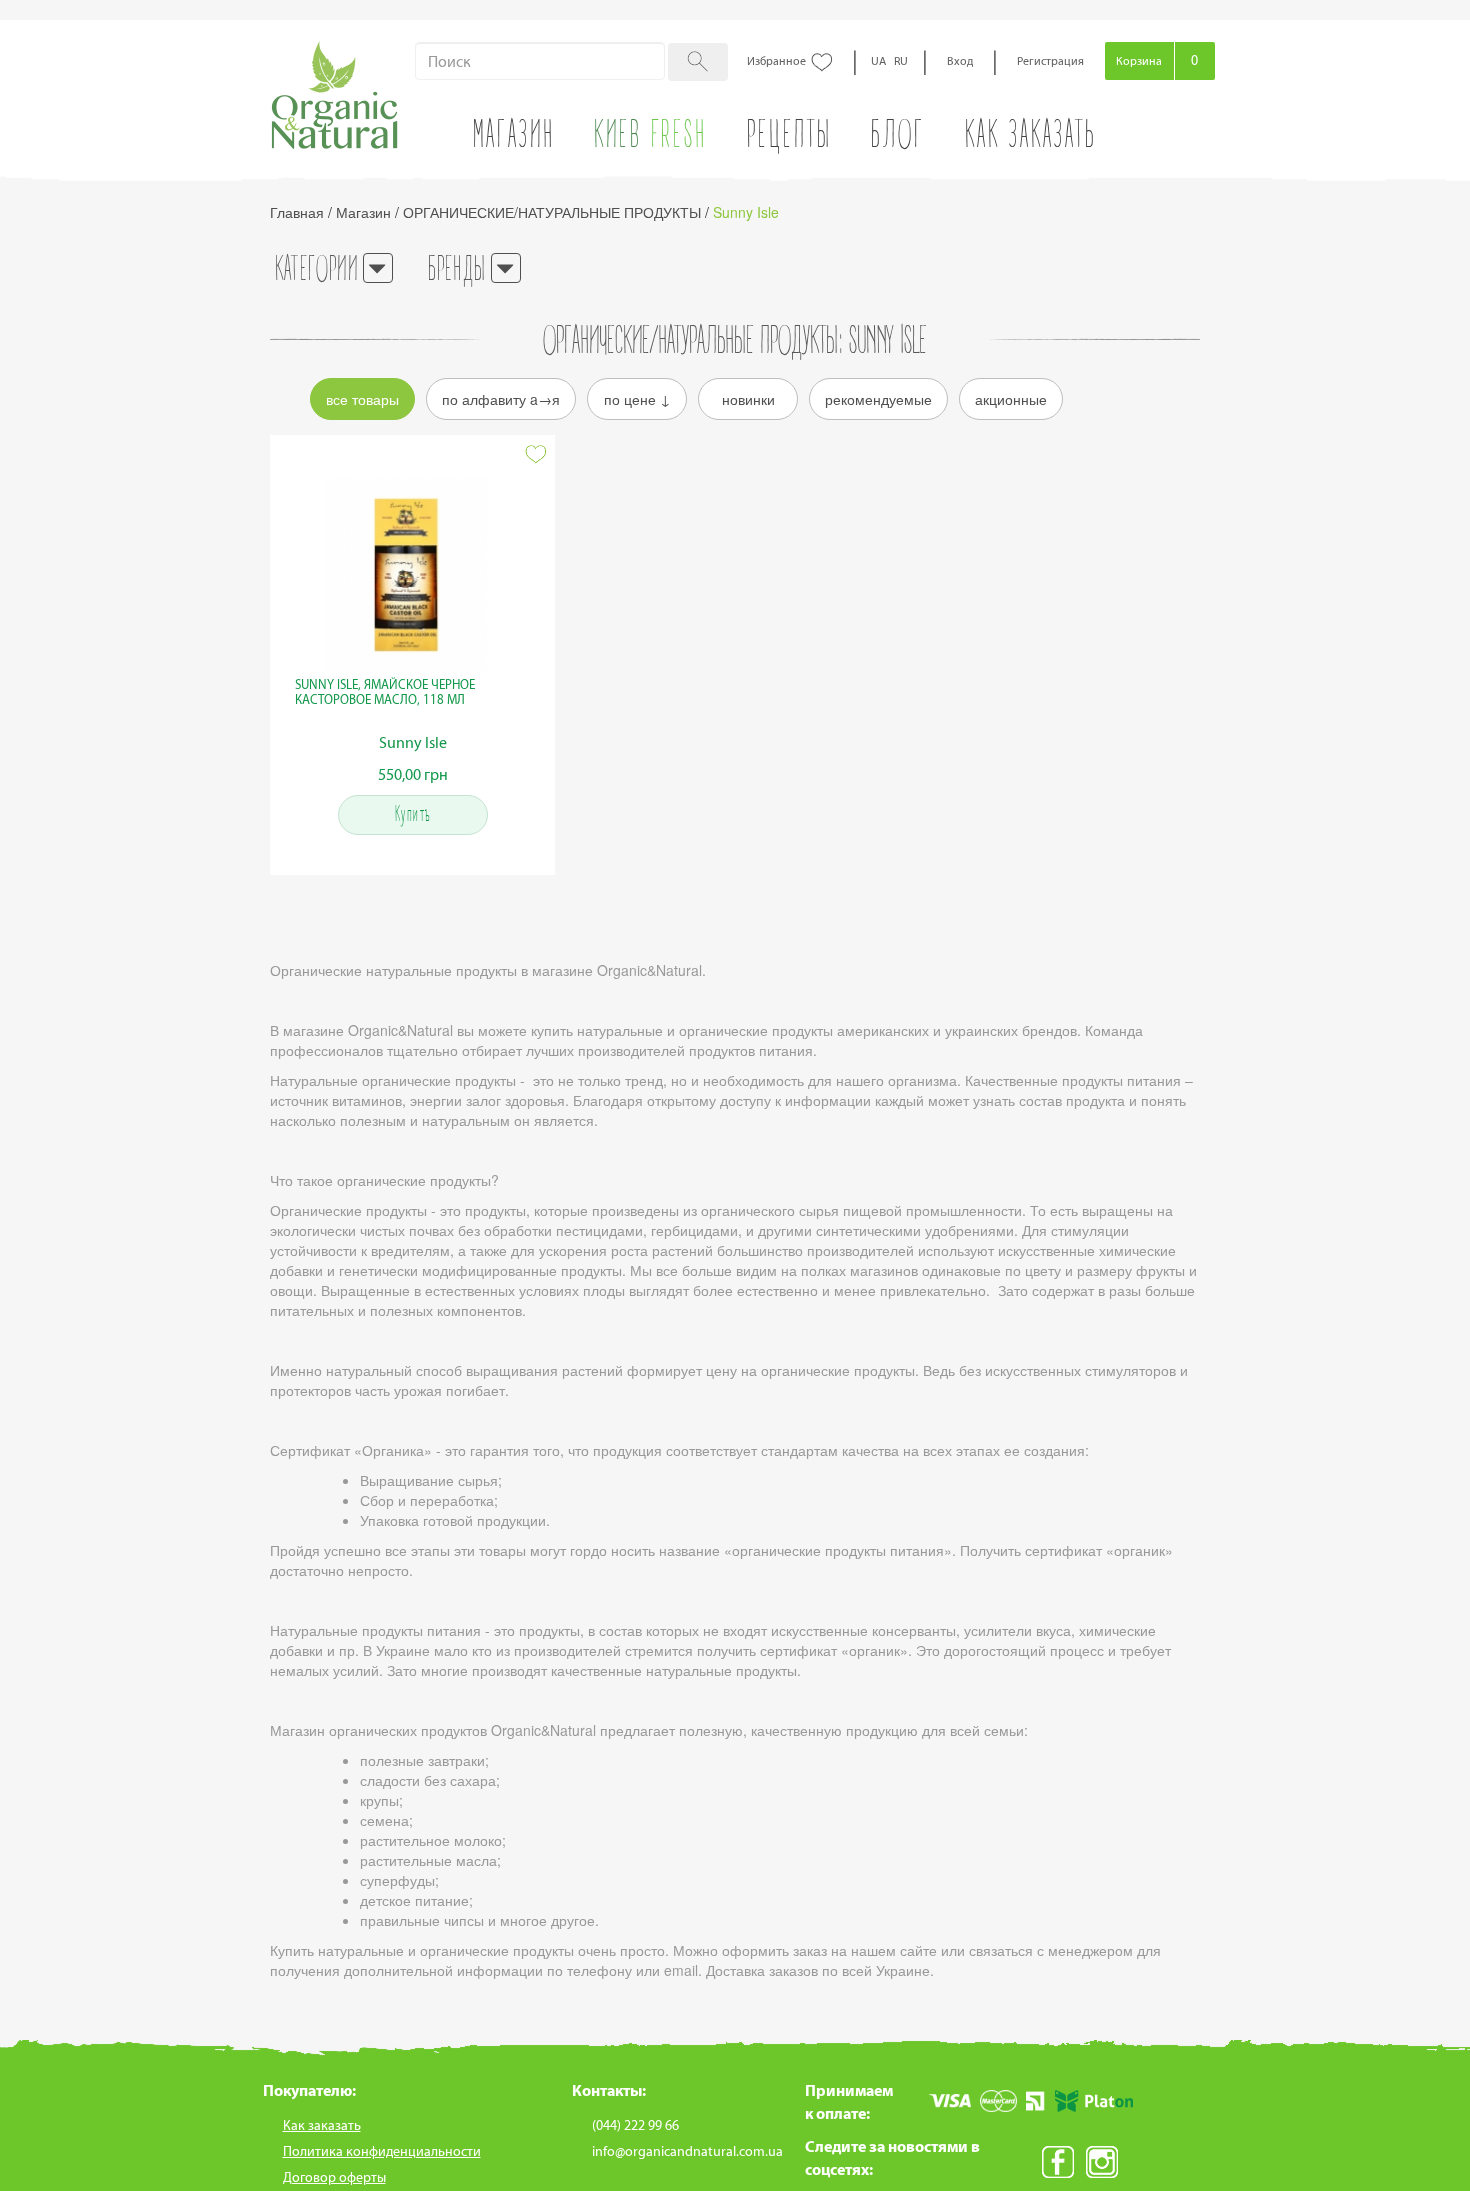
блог (898, 138)
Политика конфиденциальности (382, 2151)
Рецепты (789, 138)
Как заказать (1030, 138)
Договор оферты (334, 2177)
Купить (413, 815)
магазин (514, 138)
